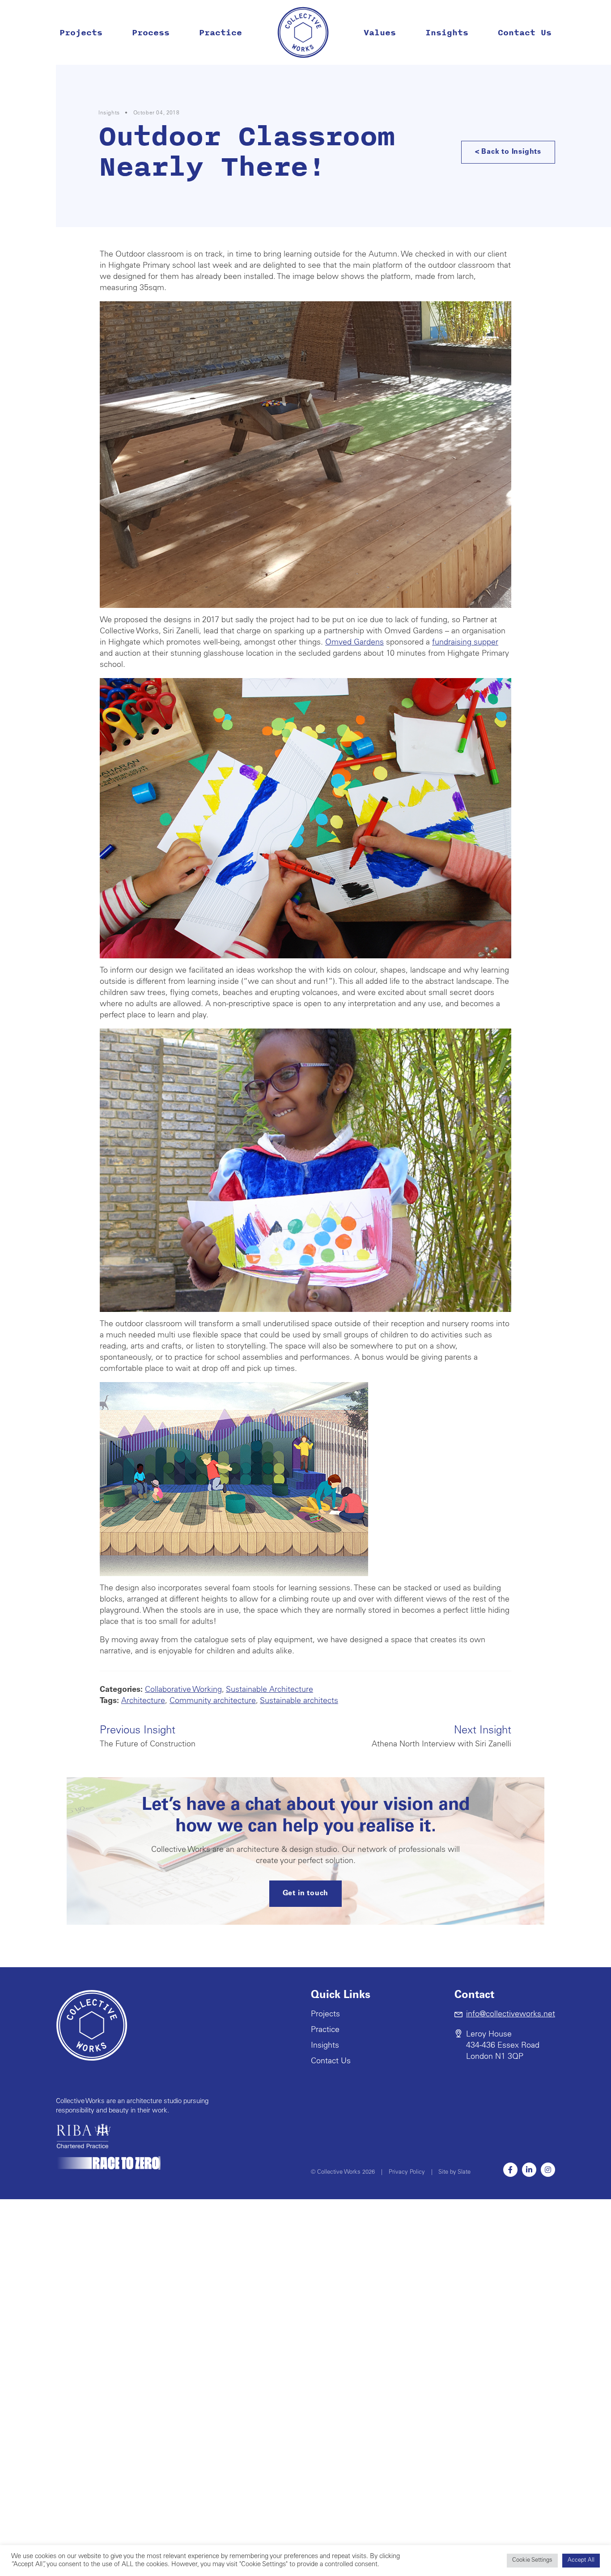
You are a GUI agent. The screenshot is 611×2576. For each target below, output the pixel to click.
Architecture (143, 1701)
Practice (221, 33)
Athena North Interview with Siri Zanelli (441, 1737)
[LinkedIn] (529, 2170)
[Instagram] (548, 2170)
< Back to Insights (508, 152)
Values (380, 33)
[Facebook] (510, 2170)
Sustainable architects (299, 1701)
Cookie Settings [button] (532, 2561)
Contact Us (525, 33)
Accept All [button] (581, 2561)
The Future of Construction (148, 1737)
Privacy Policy (407, 2173)
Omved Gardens (354, 643)
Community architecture (213, 1701)
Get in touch (306, 1893)
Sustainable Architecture (269, 1690)
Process (151, 33)
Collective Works (303, 32)
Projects (81, 33)
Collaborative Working (183, 1690)
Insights (447, 33)
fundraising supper (465, 643)
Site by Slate (454, 2173)
